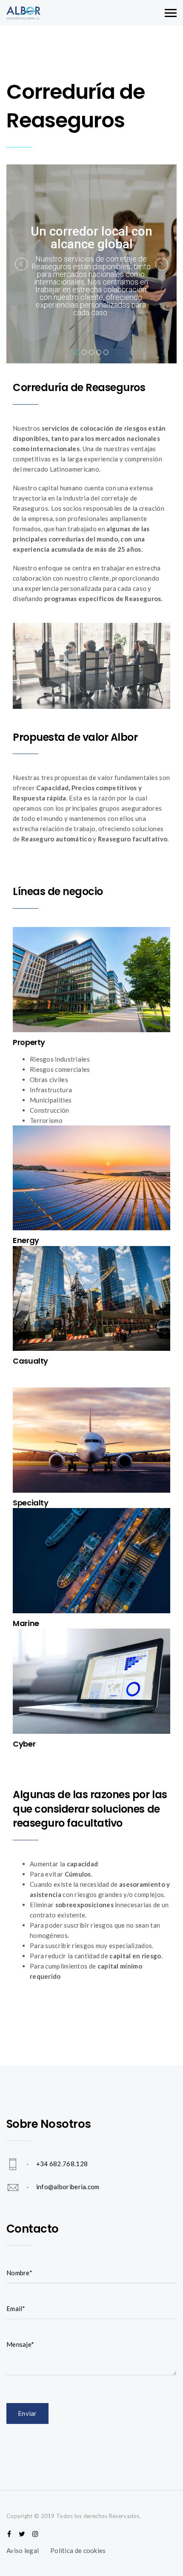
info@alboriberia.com (68, 2186)
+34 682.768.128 (62, 2163)
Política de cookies (78, 2550)
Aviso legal (23, 2550)
